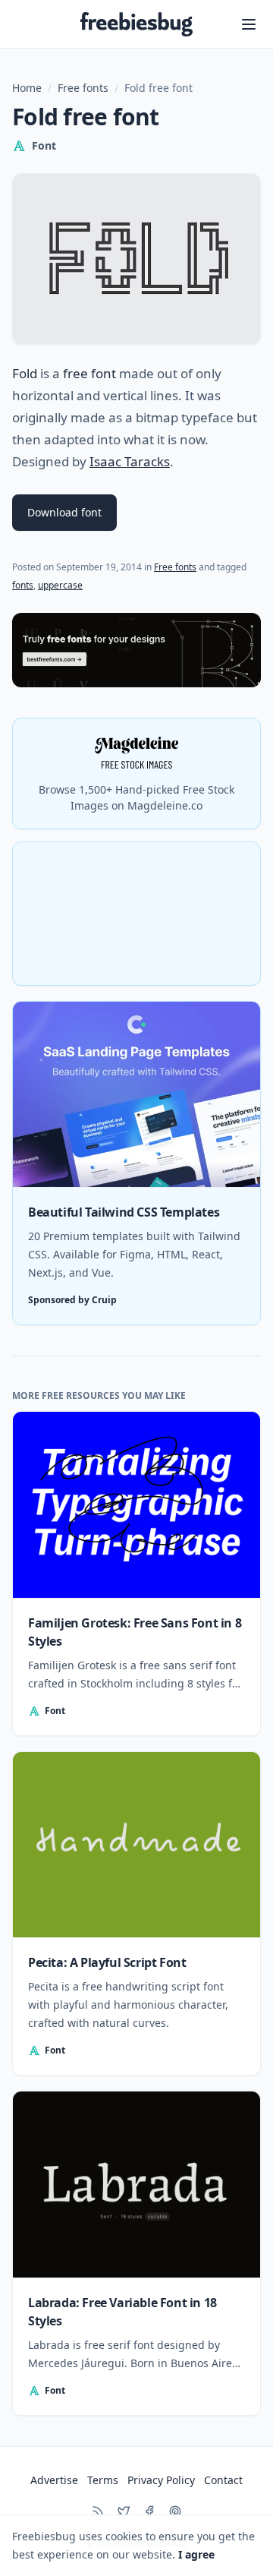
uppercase (60, 585)
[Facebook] (149, 2511)
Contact (223, 2480)
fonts (23, 585)
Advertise (54, 2480)
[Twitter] (124, 2511)
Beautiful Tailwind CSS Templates (124, 1212)
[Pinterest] (175, 2511)
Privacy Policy (161, 2480)
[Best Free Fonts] (136, 650)
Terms (103, 2480)
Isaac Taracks (130, 461)
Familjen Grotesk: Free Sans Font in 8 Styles (135, 1632)
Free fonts (83, 88)
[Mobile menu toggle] (249, 24)
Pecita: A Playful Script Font (107, 1962)
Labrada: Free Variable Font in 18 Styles (122, 2312)
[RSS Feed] (98, 2511)
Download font (64, 512)
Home (27, 88)
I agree (196, 2554)
